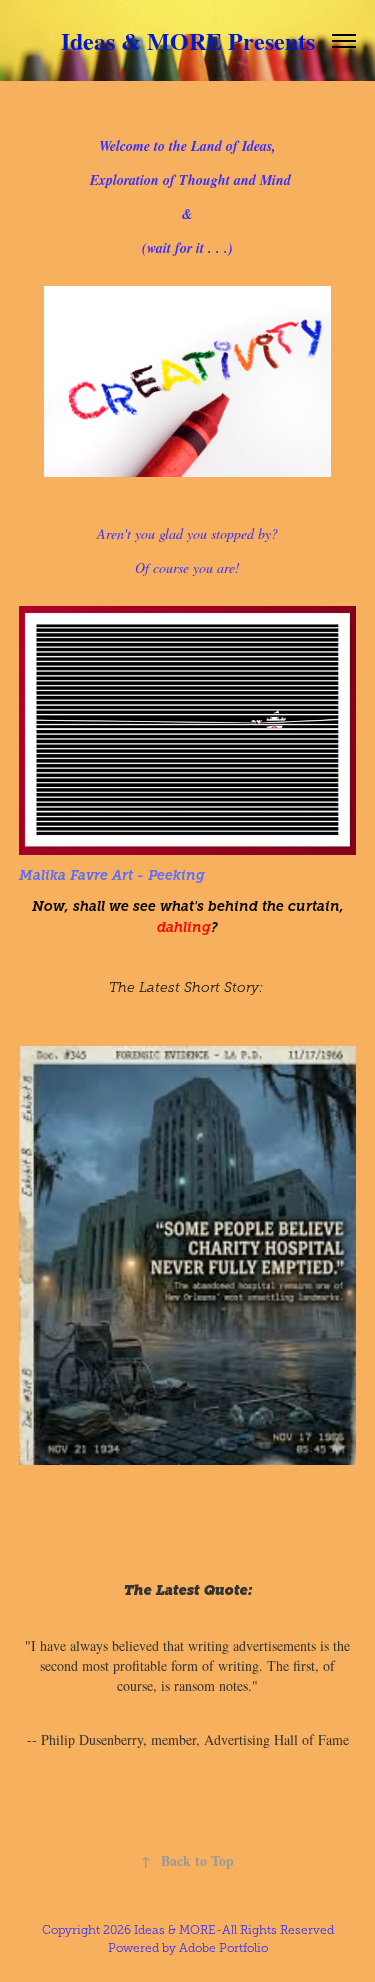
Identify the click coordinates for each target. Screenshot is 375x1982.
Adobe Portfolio (223, 1948)
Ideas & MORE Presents (188, 40)
